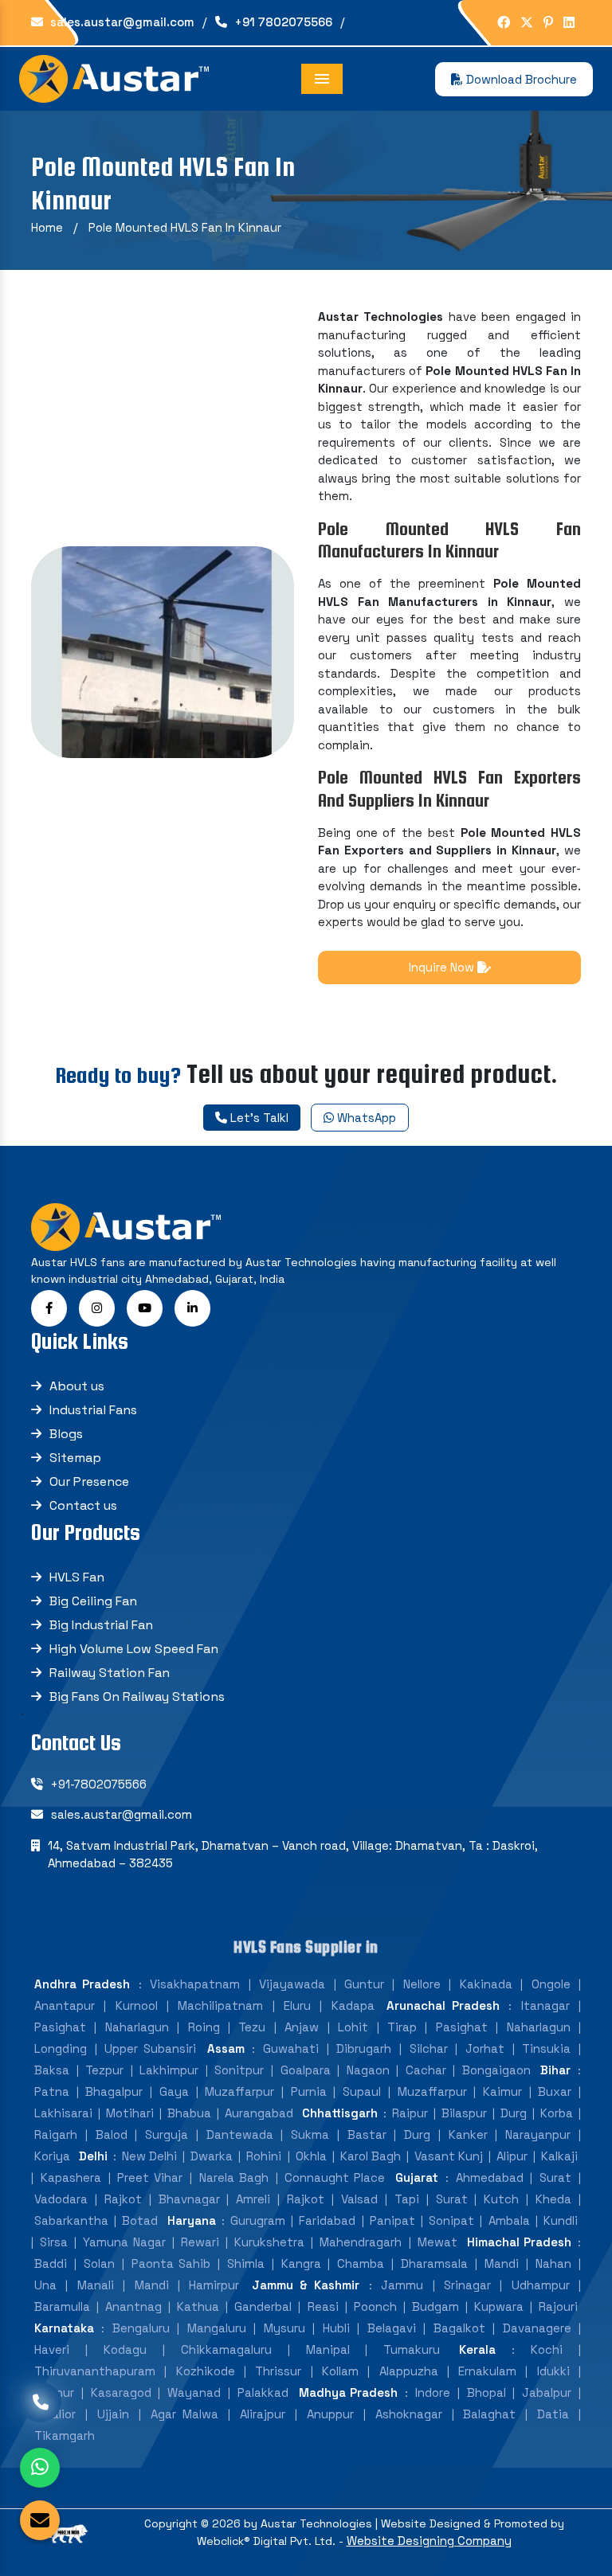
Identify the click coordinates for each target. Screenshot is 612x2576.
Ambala (509, 2220)
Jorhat (485, 2048)
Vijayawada (292, 1984)
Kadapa (353, 2005)
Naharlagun (137, 2027)
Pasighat (60, 2027)
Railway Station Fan (110, 1673)
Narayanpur (538, 2134)
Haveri (52, 2349)
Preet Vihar (150, 2177)
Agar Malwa (185, 2414)
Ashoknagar (409, 2414)
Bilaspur (464, 2113)
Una (45, 2285)
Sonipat (451, 2220)
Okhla (311, 2156)
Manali (96, 2285)
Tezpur (104, 2070)
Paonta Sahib (171, 2263)
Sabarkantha (71, 2220)
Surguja (167, 2134)
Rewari (200, 2242)
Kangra (301, 2263)
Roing (204, 2027)
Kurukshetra (269, 2242)
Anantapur (65, 2005)
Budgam (435, 2306)
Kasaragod (121, 2392)
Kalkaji (559, 2156)
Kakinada (486, 1984)
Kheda (553, 2199)
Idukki (553, 2371)
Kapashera (71, 2177)
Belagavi (392, 2328)
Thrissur (278, 2371)
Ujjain (113, 2414)
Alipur (512, 2156)
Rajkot (123, 2199)
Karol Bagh (371, 2156)
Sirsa (54, 2242)
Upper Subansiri (150, 2048)
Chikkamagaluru (226, 2349)
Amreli (253, 2199)
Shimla (246, 2263)
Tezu (252, 2027)
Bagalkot (459, 2328)
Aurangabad (259, 2113)
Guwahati (291, 2048)
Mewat (437, 2242)
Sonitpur (239, 2070)
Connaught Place (335, 2177)
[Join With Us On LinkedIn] (192, 1308)
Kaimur (502, 2091)
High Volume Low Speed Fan (134, 1649)
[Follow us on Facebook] (504, 23)
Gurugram (258, 2220)
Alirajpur (263, 2414)
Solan (99, 2263)
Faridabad (327, 2220)
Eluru (297, 2005)
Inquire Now (443, 967)
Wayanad (194, 2392)
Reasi (323, 2306)
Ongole (551, 1984)
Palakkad (263, 2392)
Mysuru (284, 2328)
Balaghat (489, 2414)
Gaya (174, 2091)
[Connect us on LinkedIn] (569, 23)
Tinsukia (546, 2048)
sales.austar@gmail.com (121, 22)
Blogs (66, 1434)
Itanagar (545, 2005)
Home (47, 227)
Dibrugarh (364, 2048)
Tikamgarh (65, 2435)
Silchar (429, 2048)
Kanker (468, 2134)
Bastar (367, 2134)
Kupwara (499, 2306)
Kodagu (125, 2349)
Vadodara (61, 2199)
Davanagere (537, 2328)
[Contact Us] (41, 2412)
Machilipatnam (220, 2005)
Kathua (198, 2306)
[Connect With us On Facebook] (49, 1308)
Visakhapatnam (195, 1984)
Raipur (410, 2113)
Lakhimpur (169, 2070)
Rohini (264, 2156)
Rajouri (558, 2306)
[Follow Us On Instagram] (97, 1308)
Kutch (501, 2199)
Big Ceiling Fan (93, 1601)
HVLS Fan (77, 1577)
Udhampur (541, 2285)
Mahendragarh (361, 2242)
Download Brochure (520, 79)
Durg (514, 2113)
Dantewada (240, 2134)
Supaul (362, 2091)
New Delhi (149, 2156)
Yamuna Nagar (124, 2242)
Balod (112, 2134)
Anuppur (330, 2414)
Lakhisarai (63, 2113)
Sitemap (75, 1458)
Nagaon (368, 2070)
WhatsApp (365, 1118)
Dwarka (212, 2156)
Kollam (340, 2371)
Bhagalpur (114, 2091)
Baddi (51, 2263)
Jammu (402, 2285)
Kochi (547, 2349)
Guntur (364, 1984)
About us (77, 1386)
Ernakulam (487, 2371)
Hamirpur (214, 2285)
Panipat (392, 2220)
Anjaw (302, 2027)
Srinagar (467, 2285)
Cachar (426, 2070)
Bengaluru (141, 2328)
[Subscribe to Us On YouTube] (145, 1308)
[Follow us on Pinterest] (548, 23)
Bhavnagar (189, 2199)
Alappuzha (409, 2371)
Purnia (309, 2091)
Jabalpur (547, 2392)
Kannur (54, 2392)
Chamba (361, 2263)
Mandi (502, 2263)
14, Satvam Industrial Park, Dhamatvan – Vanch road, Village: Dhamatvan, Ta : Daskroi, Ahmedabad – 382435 (293, 1855)
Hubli (336, 2328)
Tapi (407, 2199)
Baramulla (62, 2306)
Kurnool (137, 2005)
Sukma (310, 2134)
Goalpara (306, 2070)
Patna (52, 2091)
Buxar (555, 2091)
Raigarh (56, 2134)
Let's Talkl (258, 1118)
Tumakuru (412, 2349)
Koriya (52, 2156)
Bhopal (486, 2392)
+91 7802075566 (282, 22)
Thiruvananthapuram (95, 2371)
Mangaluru (217, 2328)
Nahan (553, 2263)
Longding (61, 2048)
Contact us (83, 1505)
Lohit (353, 2027)
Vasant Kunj (449, 2156)
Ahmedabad (490, 2177)
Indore (433, 2392)
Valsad (359, 2199)
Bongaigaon (496, 2070)
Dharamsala (434, 2263)
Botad (140, 2220)
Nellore (422, 1984)
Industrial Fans (93, 1410)
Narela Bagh (234, 2177)
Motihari (130, 2113)
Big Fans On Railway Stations (137, 1696)
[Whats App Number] (40, 2468)
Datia (553, 2414)
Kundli (561, 2220)
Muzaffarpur (239, 2091)
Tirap (402, 2027)
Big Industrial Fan (101, 1625)
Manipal (328, 2349)
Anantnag (133, 2306)
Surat (555, 2177)
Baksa (52, 2070)
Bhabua (189, 2113)
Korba (557, 2113)
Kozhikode (206, 2371)
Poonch (375, 2306)
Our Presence (89, 1481)
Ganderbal (263, 2306)
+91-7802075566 (99, 1784)
